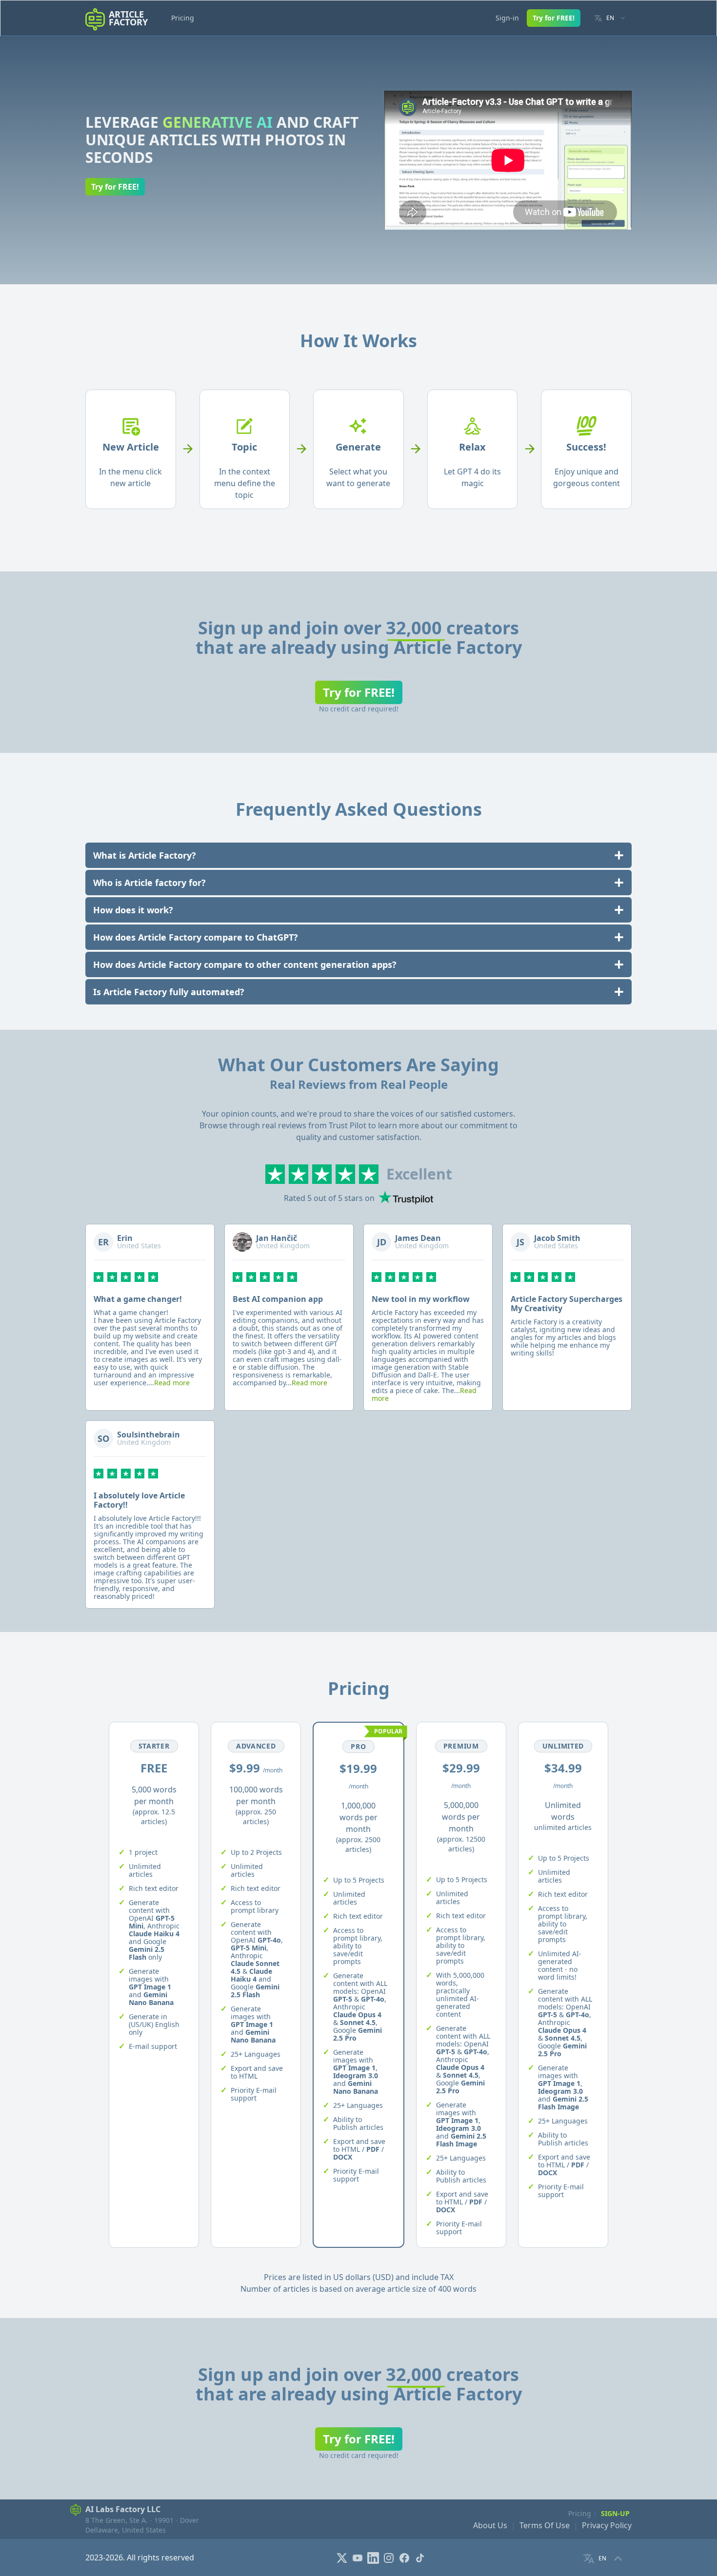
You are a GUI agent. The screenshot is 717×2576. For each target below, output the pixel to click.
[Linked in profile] (374, 2557)
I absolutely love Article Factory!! (139, 1500)
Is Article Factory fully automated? (169, 992)
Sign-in (507, 18)
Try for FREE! (554, 18)
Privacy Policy (607, 2525)
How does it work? (133, 910)
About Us (490, 2525)
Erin (125, 1238)
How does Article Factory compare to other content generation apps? (245, 964)
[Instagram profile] (390, 2557)
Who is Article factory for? (149, 883)
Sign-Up (615, 2513)
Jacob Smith (557, 1238)
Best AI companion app (278, 1299)
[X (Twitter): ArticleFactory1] (343, 2557)
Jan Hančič (277, 1238)
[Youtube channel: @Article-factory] (358, 2557)
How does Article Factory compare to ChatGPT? (196, 937)
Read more (172, 1383)
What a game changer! (138, 1299)
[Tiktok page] (421, 2557)
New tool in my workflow (421, 1299)
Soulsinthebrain (149, 1435)
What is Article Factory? (145, 855)
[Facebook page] (405, 2557)
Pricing (183, 18)
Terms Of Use (545, 2525)
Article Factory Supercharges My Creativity (567, 1304)
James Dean (418, 1238)
